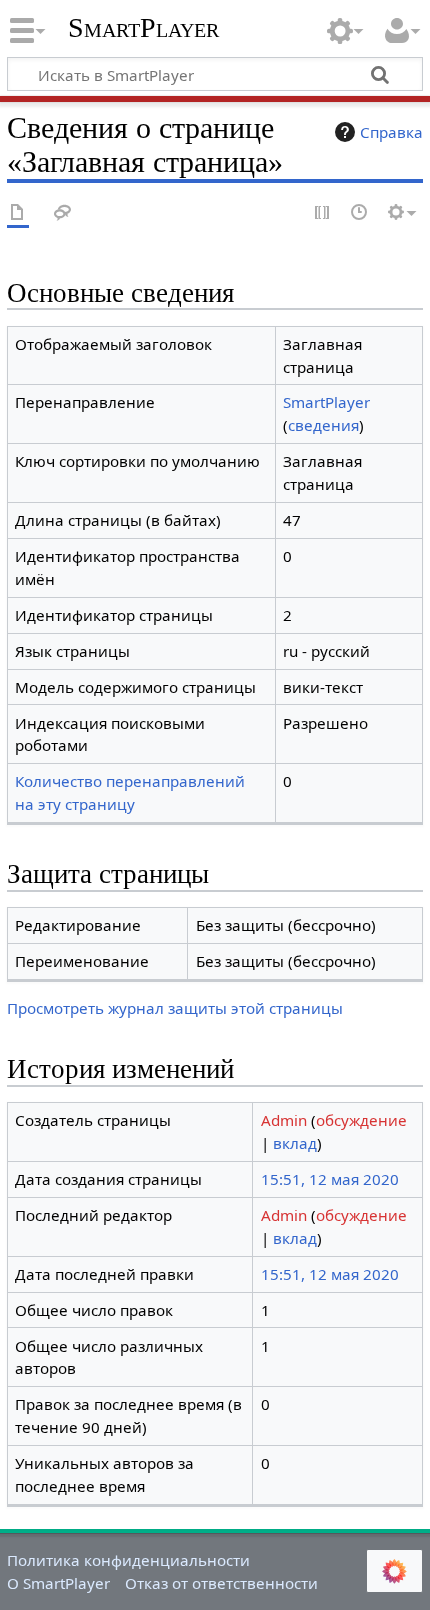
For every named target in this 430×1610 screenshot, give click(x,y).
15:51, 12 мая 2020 (330, 1179)
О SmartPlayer (58, 1583)
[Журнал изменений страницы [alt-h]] (360, 213)
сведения (323, 425)
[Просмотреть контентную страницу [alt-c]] (18, 213)
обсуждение (361, 1120)
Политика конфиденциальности (128, 1560)
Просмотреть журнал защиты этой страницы (175, 1008)
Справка (391, 132)
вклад (295, 1143)
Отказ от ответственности (221, 1583)
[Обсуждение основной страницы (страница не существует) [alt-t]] (63, 213)
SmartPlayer (143, 27)
